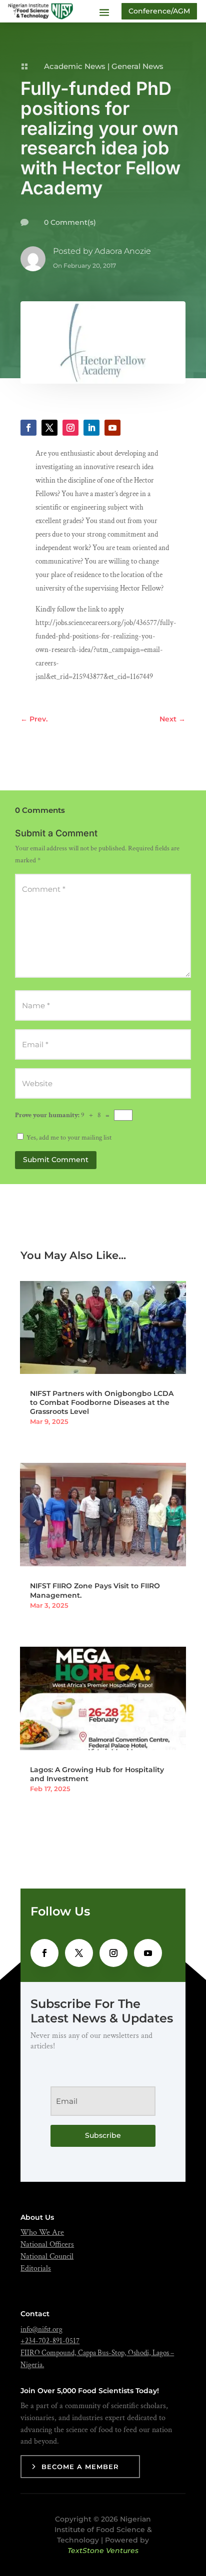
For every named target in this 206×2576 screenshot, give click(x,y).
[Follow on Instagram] (70, 428)
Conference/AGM (159, 11)
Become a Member (80, 2467)
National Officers (47, 2245)
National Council (47, 2256)
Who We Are (42, 2233)
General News (137, 66)
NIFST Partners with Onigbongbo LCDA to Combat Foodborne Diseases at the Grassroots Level (102, 1402)
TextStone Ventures (103, 2551)
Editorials (36, 2268)
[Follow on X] (49, 428)
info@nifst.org (41, 2329)
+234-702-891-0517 (50, 2341)
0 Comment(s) (70, 222)
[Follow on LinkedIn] (91, 428)
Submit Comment (56, 1160)
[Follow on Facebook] (28, 428)
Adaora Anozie (123, 251)
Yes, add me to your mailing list (68, 1138)
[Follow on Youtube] (112, 428)
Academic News (75, 66)
